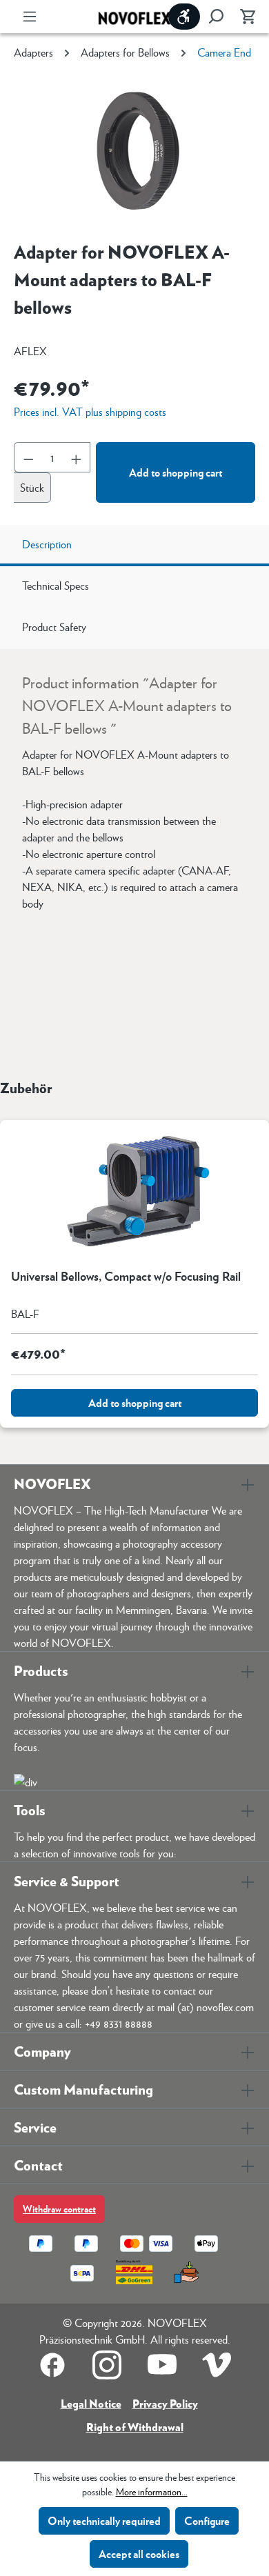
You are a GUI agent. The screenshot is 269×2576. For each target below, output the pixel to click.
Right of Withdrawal (135, 2427)
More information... (152, 2491)
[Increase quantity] (77, 457)
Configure (207, 2520)
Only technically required (104, 2520)
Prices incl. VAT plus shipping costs (90, 411)
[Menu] (30, 17)
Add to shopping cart (176, 472)
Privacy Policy (165, 2403)
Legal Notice (91, 2403)
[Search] (216, 17)
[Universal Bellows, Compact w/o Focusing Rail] (134, 1189)
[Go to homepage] (134, 17)
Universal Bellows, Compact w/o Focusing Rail (126, 1277)
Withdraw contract (59, 2209)
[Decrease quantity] (28, 457)
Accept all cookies (139, 2554)
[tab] (134, 546)
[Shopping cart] (243, 17)
